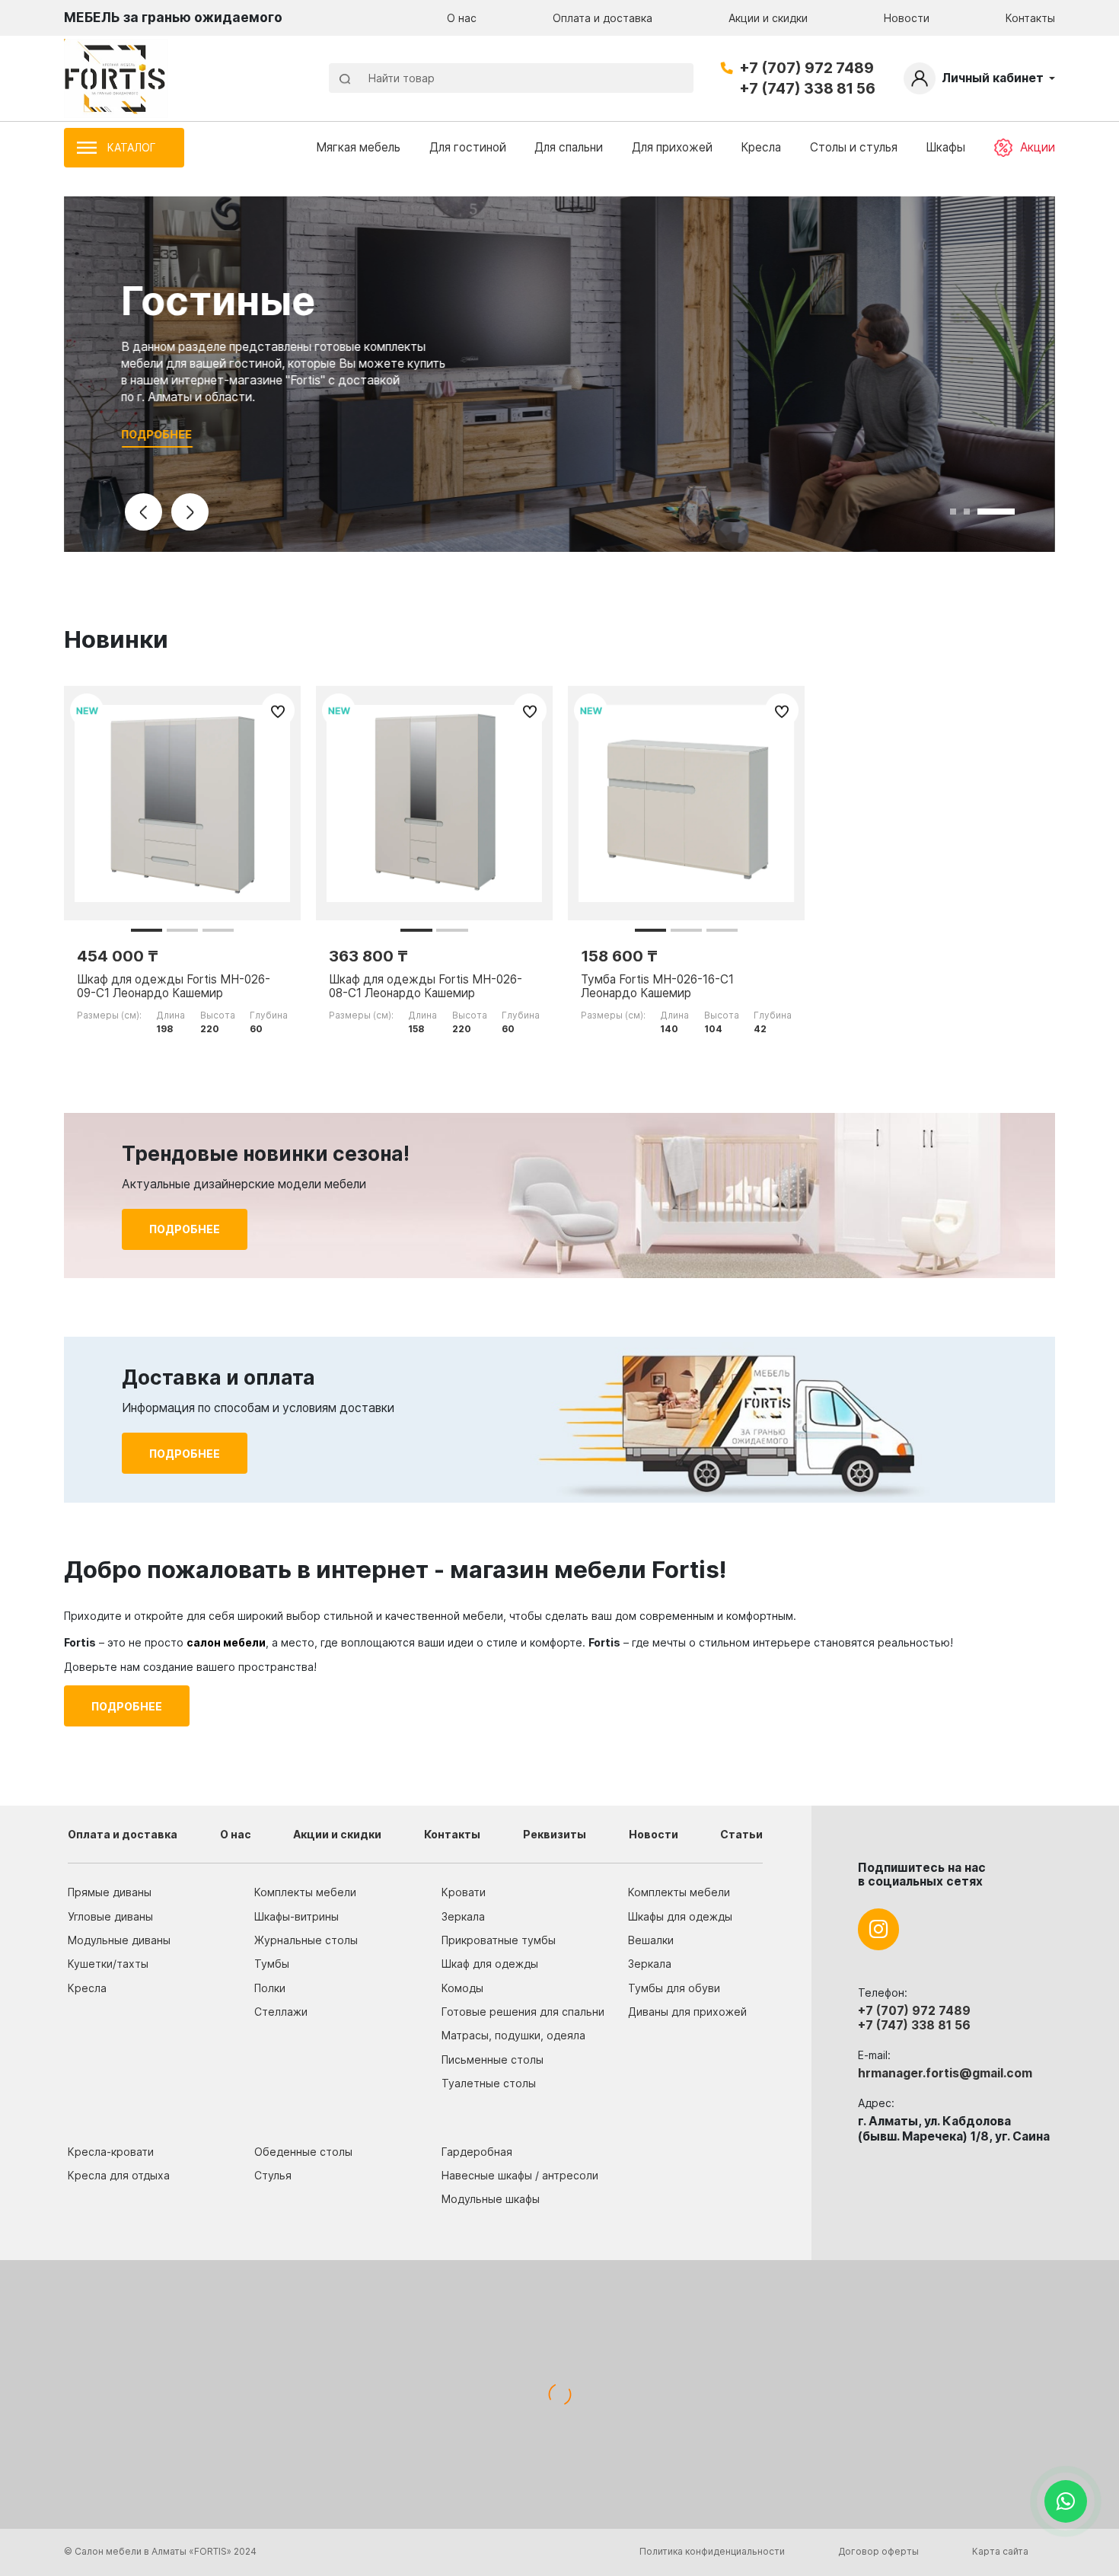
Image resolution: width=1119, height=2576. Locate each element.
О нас (462, 18)
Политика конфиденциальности (712, 2551)
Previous (143, 512)
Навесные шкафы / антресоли (520, 2175)
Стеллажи (281, 2012)
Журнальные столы (306, 1940)
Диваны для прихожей (687, 2012)
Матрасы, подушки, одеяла (513, 2035)
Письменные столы (493, 2060)
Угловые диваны (110, 1916)
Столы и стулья (854, 147)
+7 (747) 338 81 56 (807, 88)
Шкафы (945, 147)
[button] (147, 930)
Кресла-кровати (111, 2152)
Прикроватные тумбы (499, 1940)
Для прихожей (672, 147)
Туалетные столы (489, 2083)
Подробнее (157, 434)
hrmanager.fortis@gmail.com (945, 2073)
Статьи (741, 1834)
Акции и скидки (768, 18)
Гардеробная (477, 2152)
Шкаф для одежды (490, 1964)
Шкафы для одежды (680, 1916)
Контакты (1030, 18)
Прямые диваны (110, 1892)
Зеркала (463, 1916)
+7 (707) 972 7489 (807, 68)
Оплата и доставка (603, 18)
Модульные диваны (119, 1940)
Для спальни (569, 147)
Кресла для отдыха (119, 2175)
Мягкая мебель (358, 147)
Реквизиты (555, 1834)
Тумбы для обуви (674, 1988)
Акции (1038, 147)
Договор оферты (878, 2551)
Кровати (464, 1892)
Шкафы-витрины (296, 1916)
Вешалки (651, 1940)
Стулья (273, 2175)
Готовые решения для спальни (523, 2012)
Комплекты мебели (305, 1892)
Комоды (462, 1988)
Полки (270, 1988)
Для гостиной (468, 147)
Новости (907, 18)
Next (190, 512)
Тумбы (272, 1964)
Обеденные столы (303, 2152)
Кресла (761, 147)
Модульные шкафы (491, 2199)
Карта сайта (1000, 2551)
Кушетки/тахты (108, 1964)
